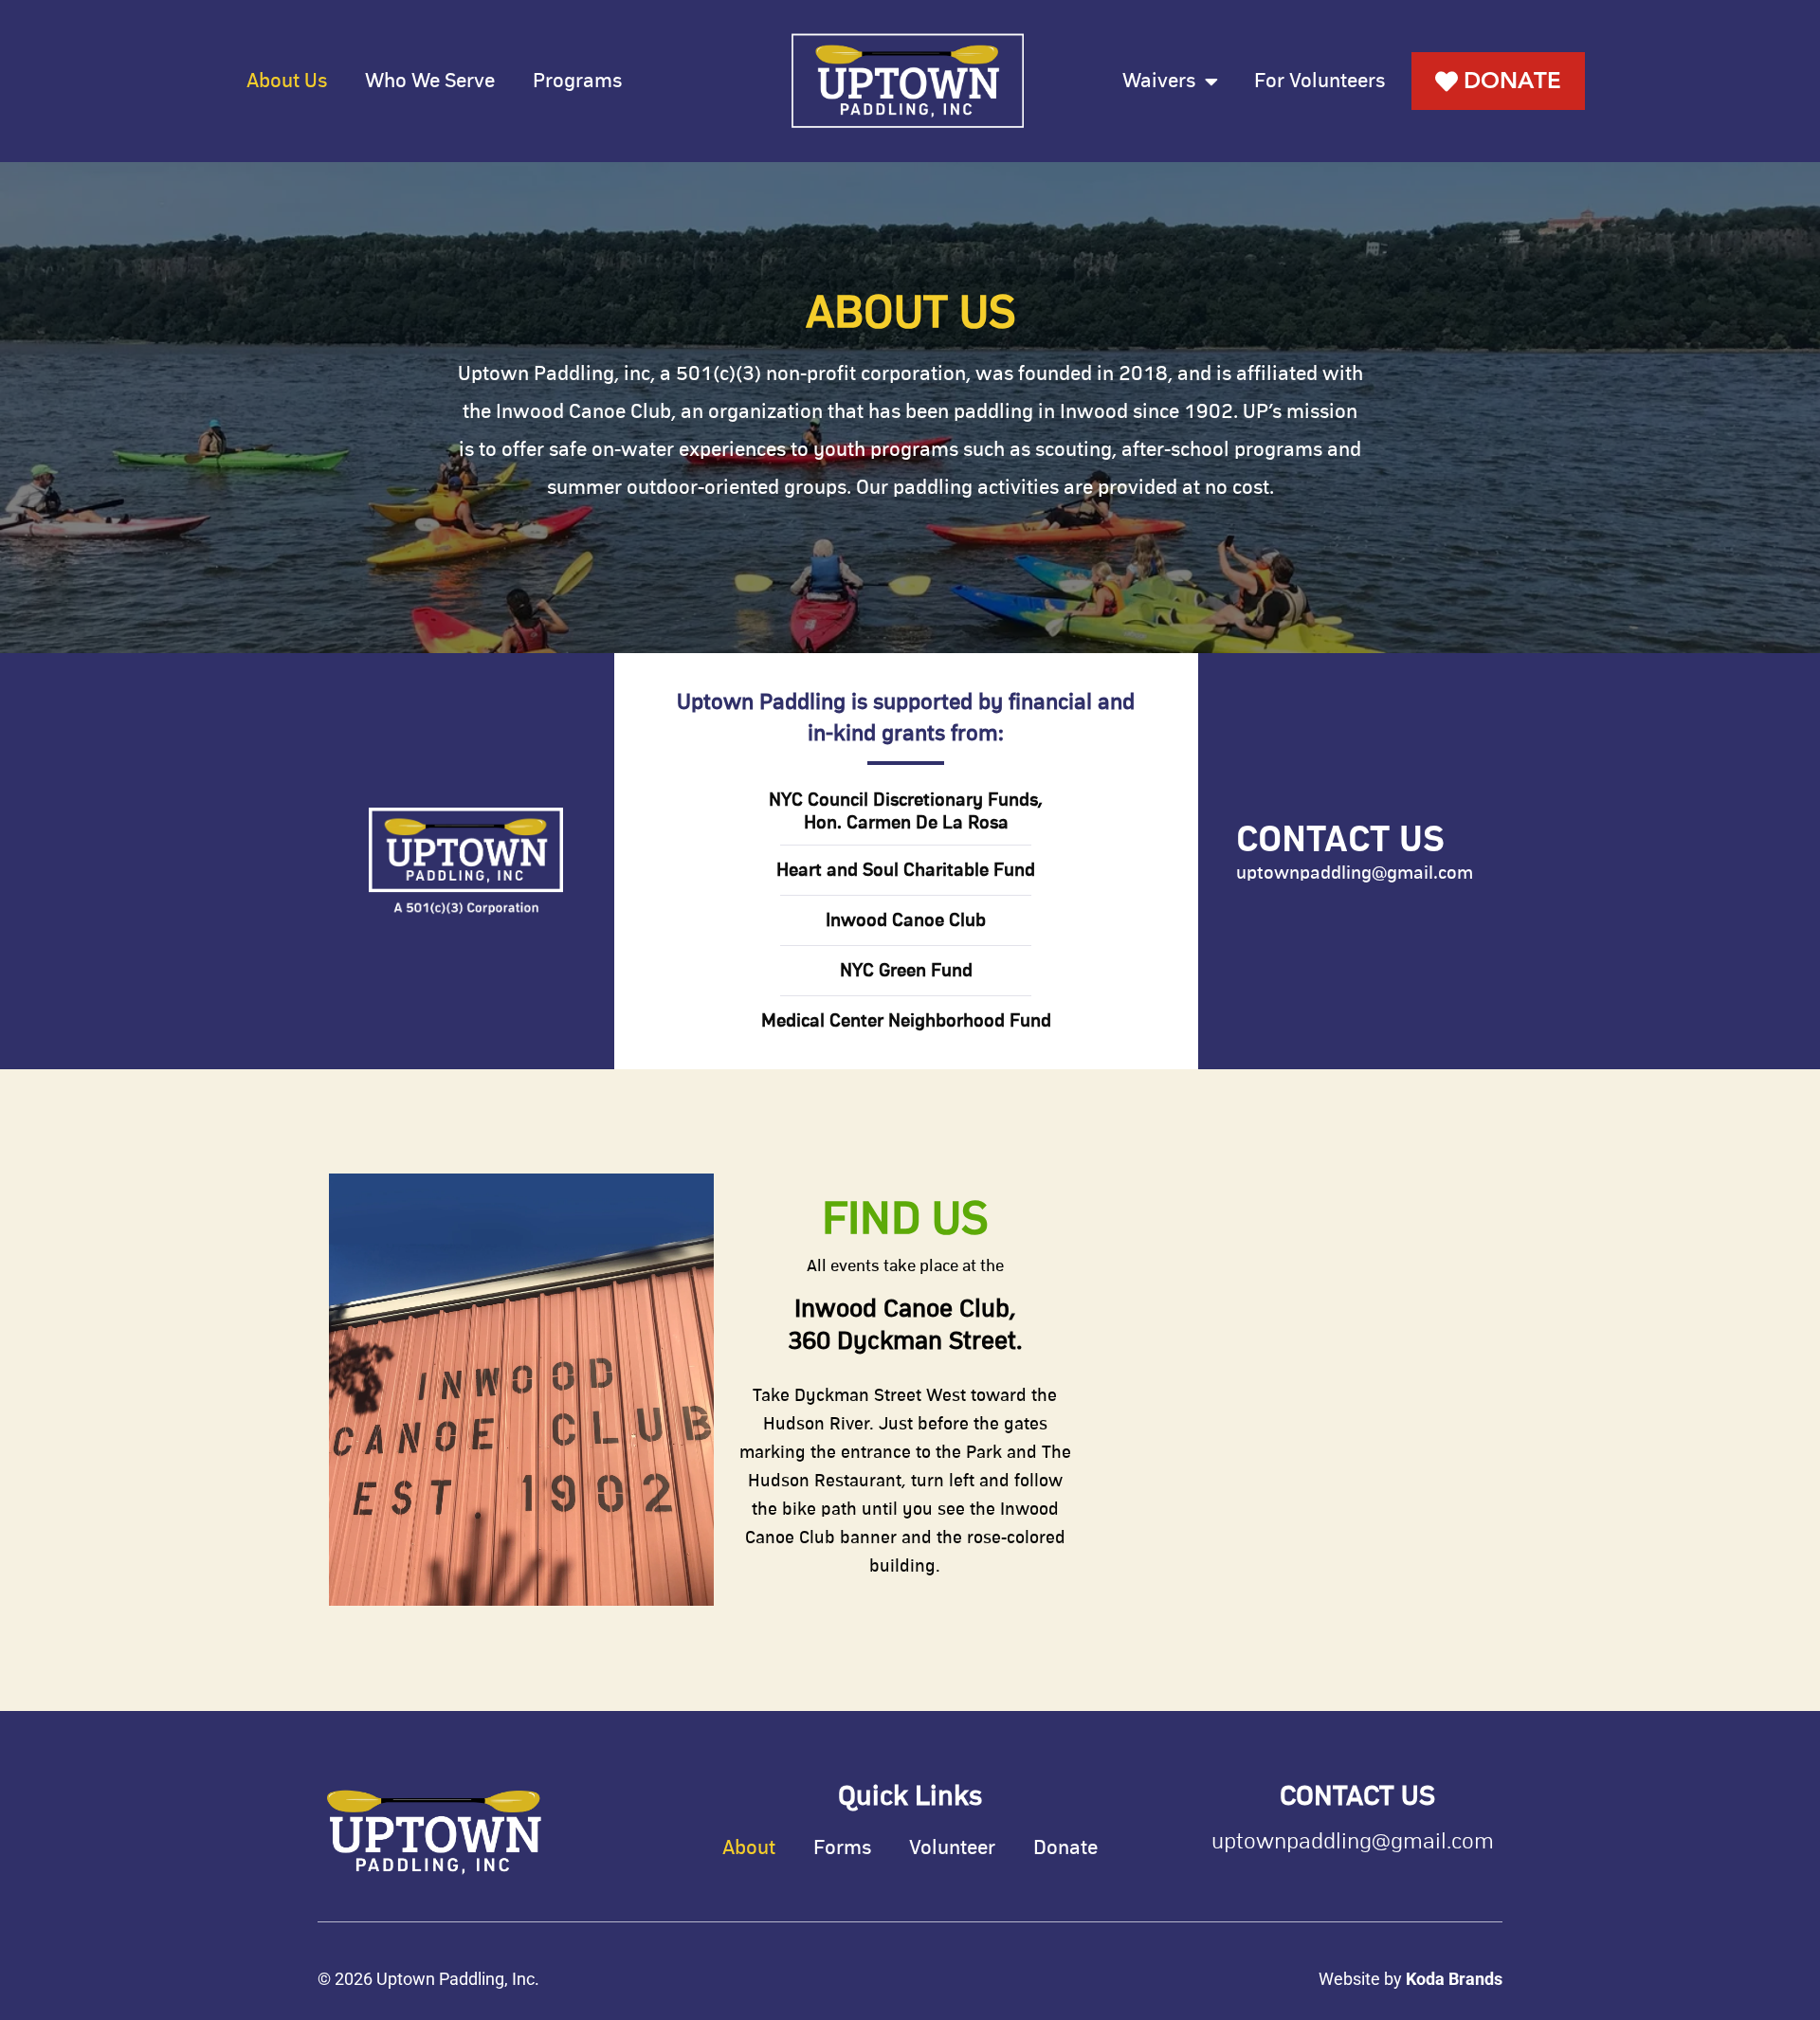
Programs (577, 82)
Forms (842, 1848)
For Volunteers (1319, 82)
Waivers (1159, 82)
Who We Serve (430, 82)
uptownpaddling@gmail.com (1355, 873)
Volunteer (952, 1848)
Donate (1065, 1848)
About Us (287, 82)
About (749, 1848)
